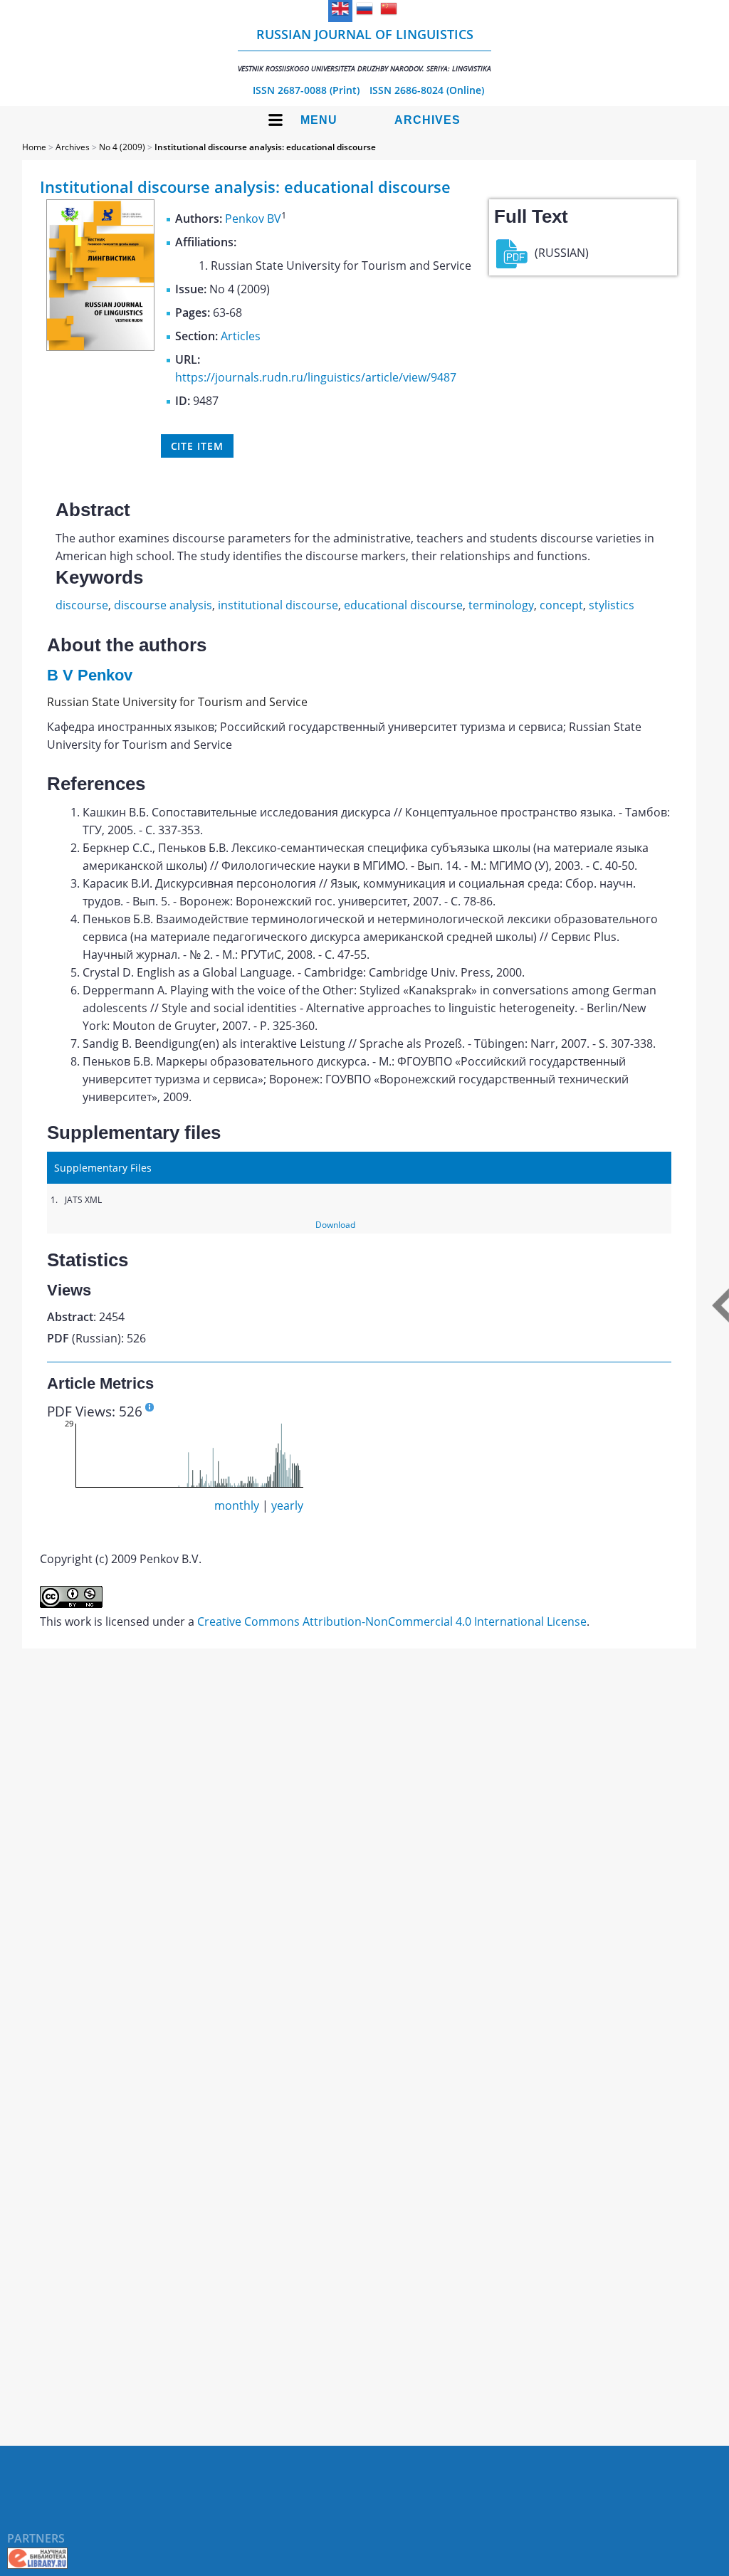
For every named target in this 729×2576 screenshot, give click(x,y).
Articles (241, 336)
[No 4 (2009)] (100, 347)
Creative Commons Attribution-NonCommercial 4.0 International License (392, 1621)
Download (335, 1225)
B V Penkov (90, 675)
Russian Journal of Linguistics (364, 49)
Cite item (197, 446)
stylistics (612, 605)
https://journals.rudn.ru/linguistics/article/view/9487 (316, 377)
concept (561, 605)
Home (34, 147)
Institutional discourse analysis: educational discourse (265, 147)
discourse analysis (163, 605)
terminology (501, 605)
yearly (287, 1505)
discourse (82, 605)
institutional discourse (278, 605)
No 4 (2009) (122, 147)
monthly (237, 1505)
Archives (428, 120)
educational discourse (403, 605)
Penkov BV (253, 219)
